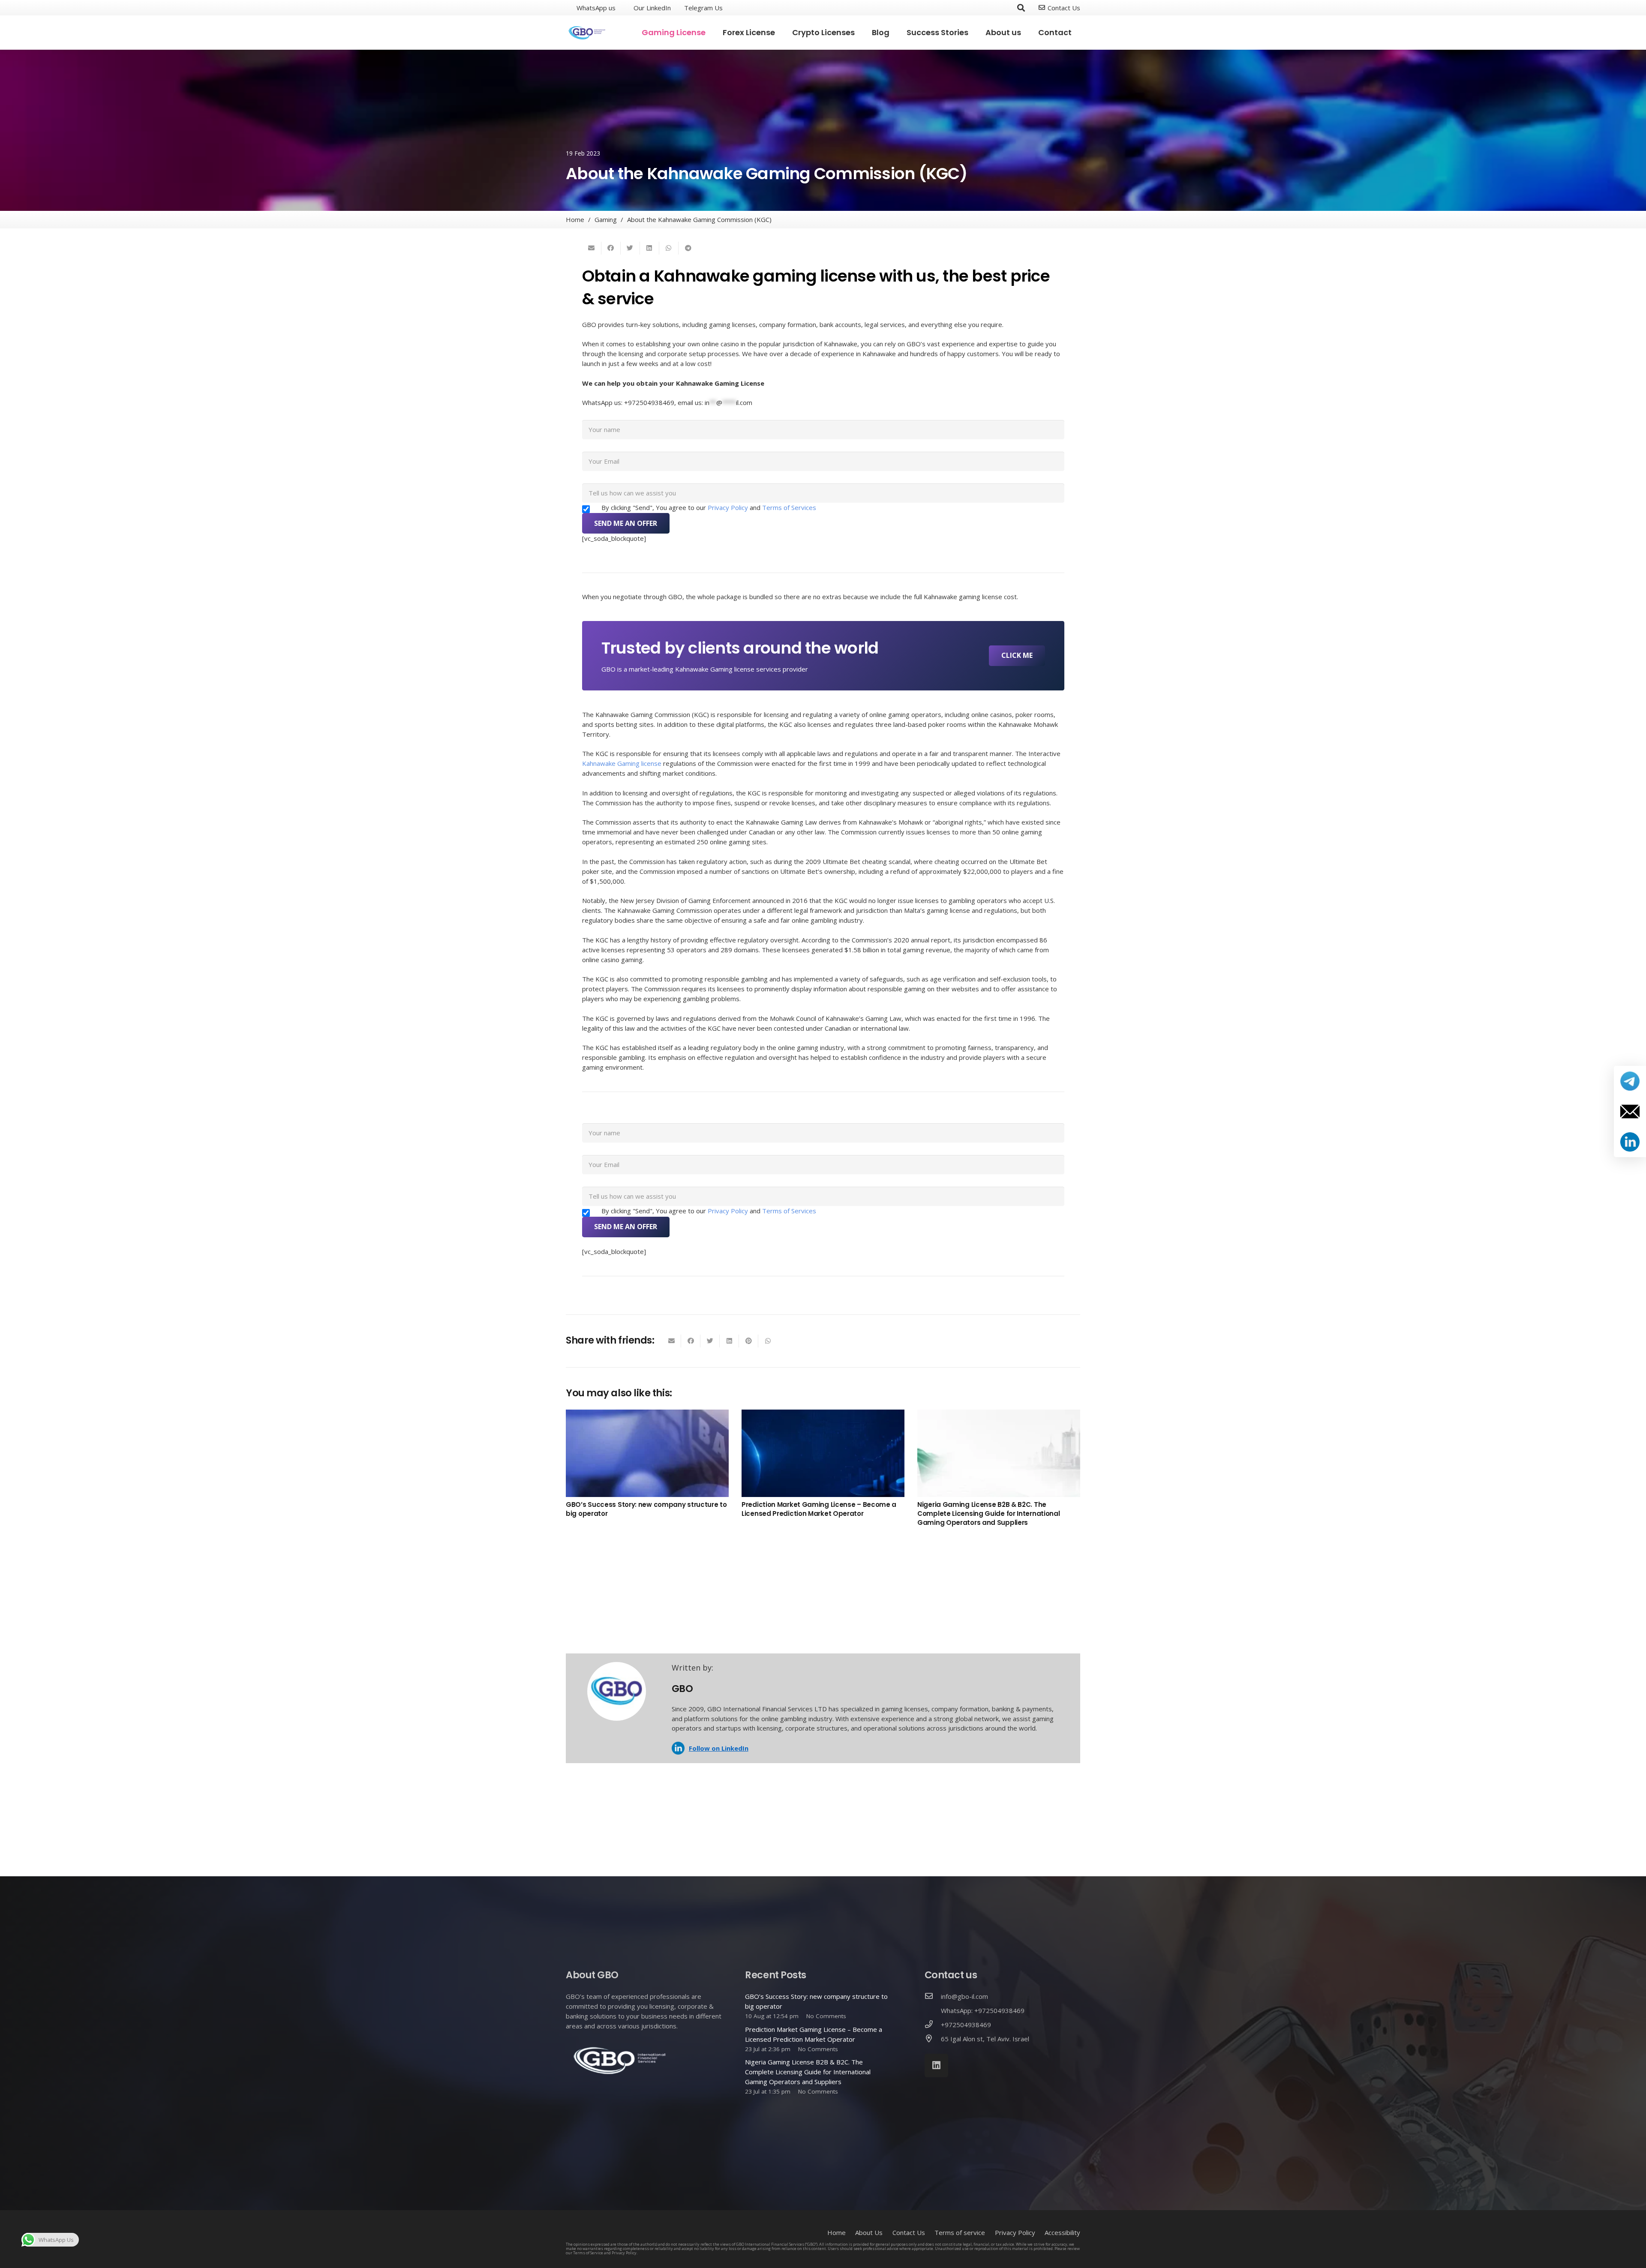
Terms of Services (789, 507)
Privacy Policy (729, 507)
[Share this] (611, 248)
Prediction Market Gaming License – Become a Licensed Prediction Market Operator (819, 1509)
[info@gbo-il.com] (933, 1996)
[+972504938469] (933, 2025)
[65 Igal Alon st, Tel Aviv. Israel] (933, 2039)
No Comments (826, 2016)
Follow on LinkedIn (719, 1748)
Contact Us (909, 2232)
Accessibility (1062, 2232)
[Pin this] (749, 1341)
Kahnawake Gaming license (622, 763)
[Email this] (592, 248)
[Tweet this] (630, 248)
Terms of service (960, 2232)
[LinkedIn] (936, 2065)
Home (837, 2232)
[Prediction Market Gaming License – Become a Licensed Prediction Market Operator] (823, 1453)
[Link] (587, 33)
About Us (869, 2232)
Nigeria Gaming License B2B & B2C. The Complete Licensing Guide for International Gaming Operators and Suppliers (988, 1513)
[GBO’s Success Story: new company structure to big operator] (647, 1453)
